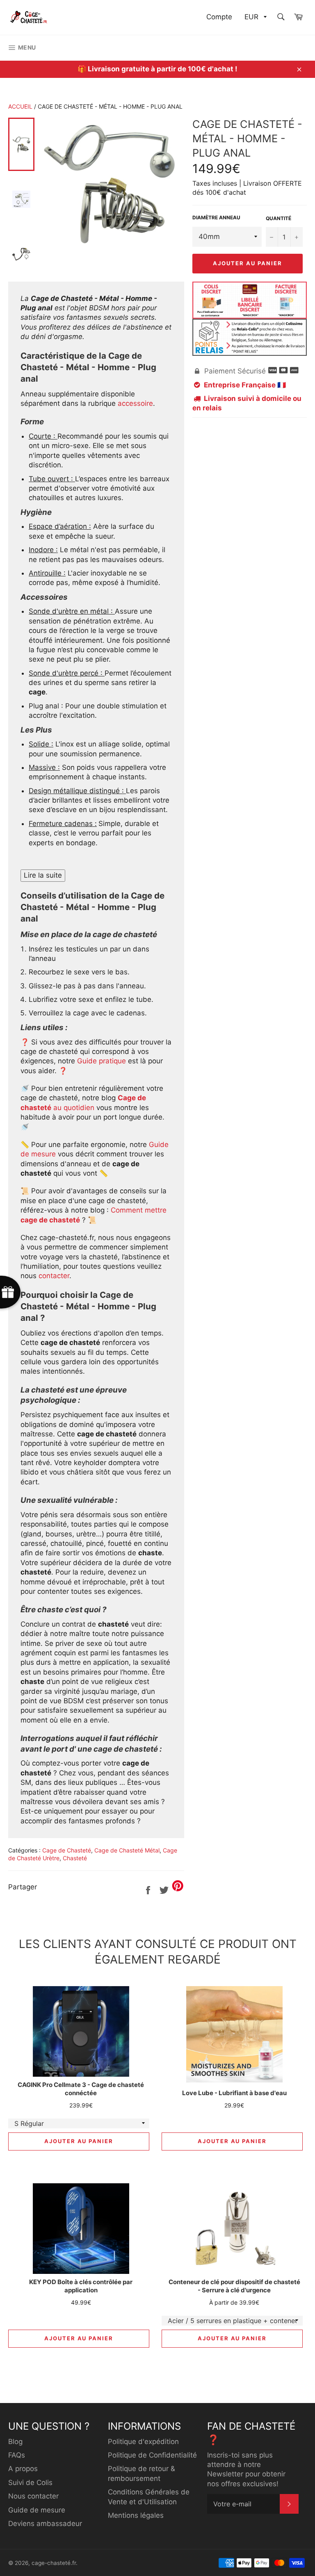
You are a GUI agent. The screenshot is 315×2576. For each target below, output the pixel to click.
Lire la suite (43, 875)
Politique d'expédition (143, 2442)
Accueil (20, 106)
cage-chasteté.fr (54, 2563)
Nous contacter (33, 2496)
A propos (23, 2469)
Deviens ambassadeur (45, 2524)
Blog (15, 2442)
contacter (54, 1276)
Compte (219, 17)
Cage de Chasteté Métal (127, 1850)
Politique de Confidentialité (152, 2455)
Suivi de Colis (30, 2483)
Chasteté (75, 1858)
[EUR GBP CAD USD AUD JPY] (255, 17)
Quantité (278, 218)
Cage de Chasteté (67, 1850)
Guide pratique (102, 1061)
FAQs (17, 2455)
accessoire (135, 403)
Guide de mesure (37, 2510)
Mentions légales (136, 2515)
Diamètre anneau (216, 217)
